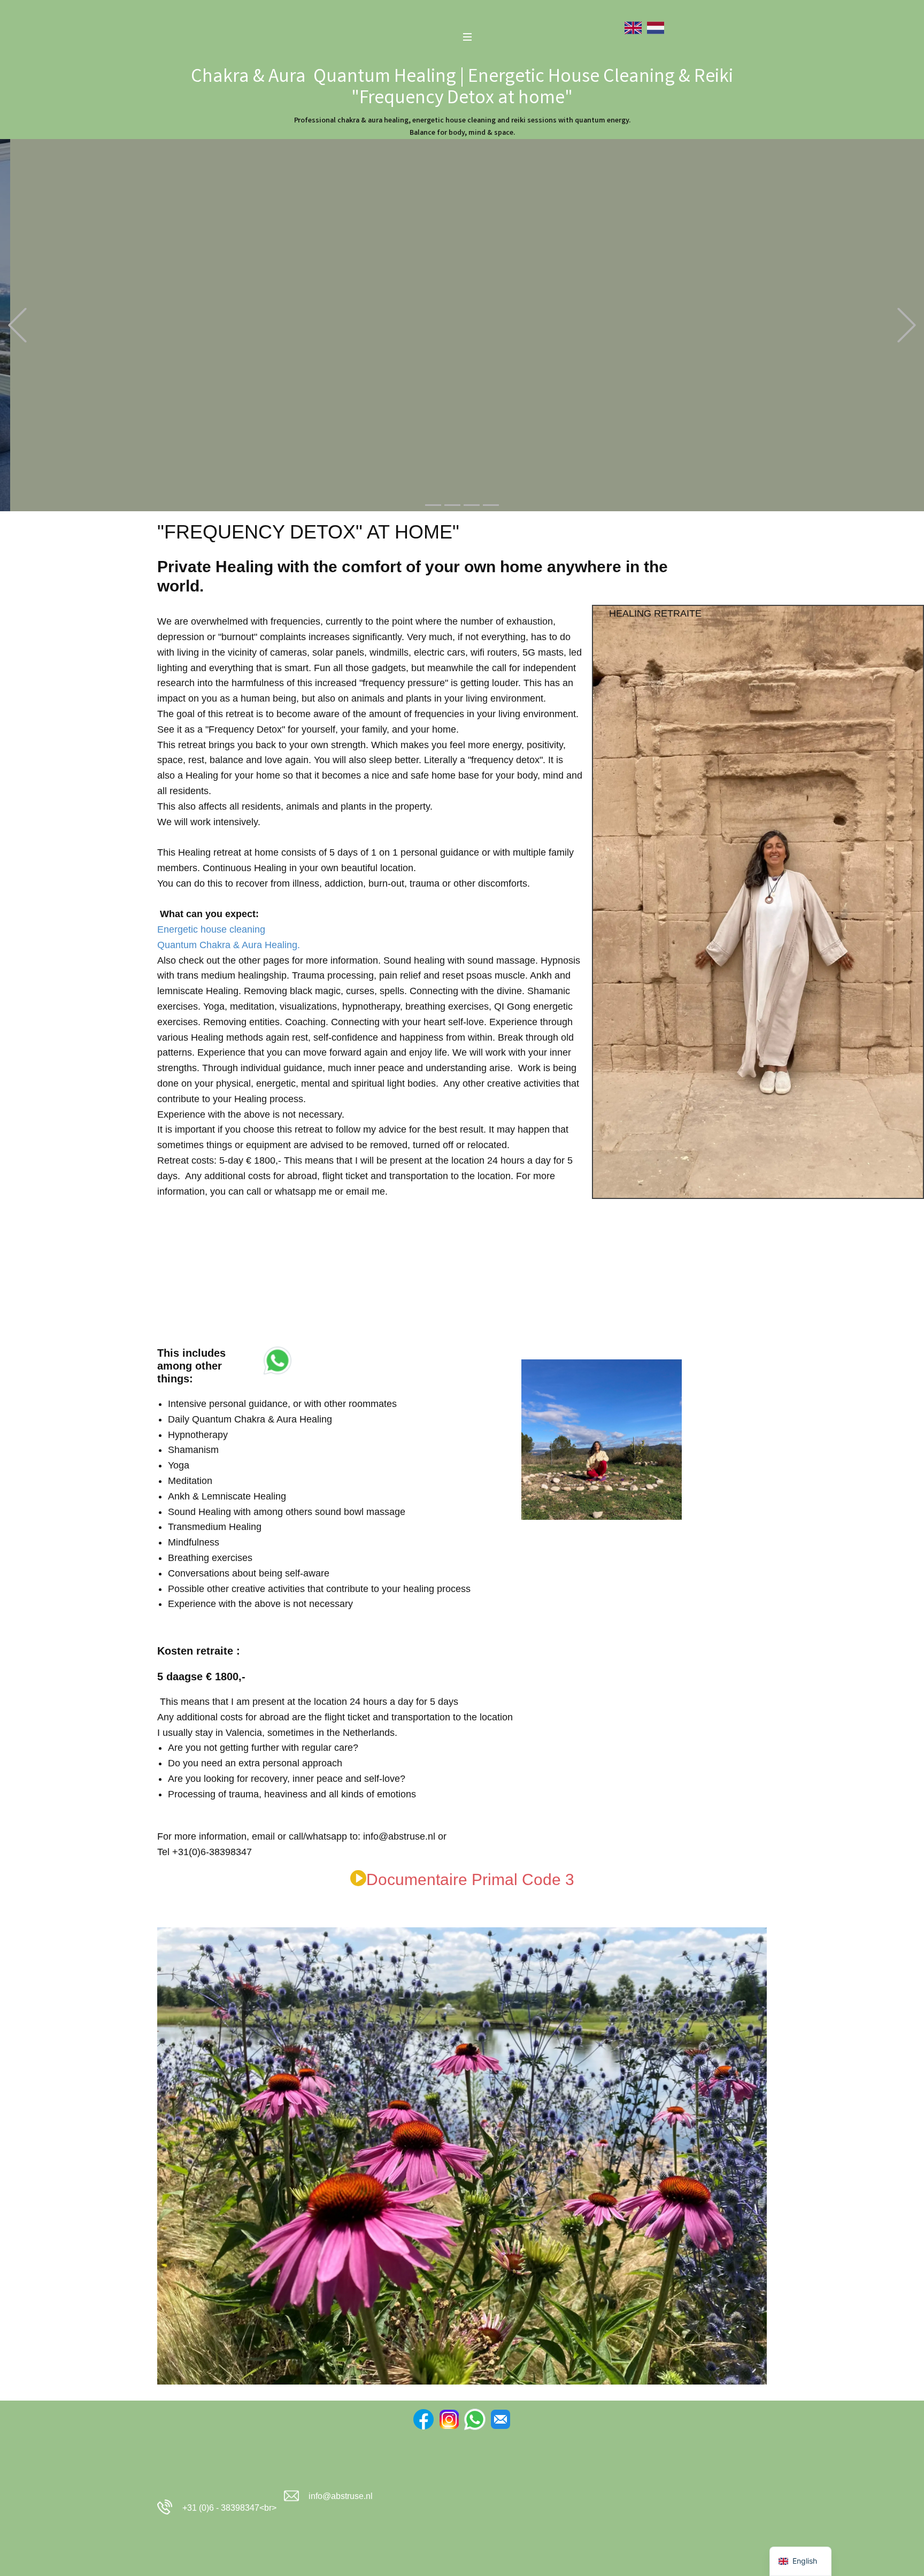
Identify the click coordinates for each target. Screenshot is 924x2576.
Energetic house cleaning (211, 929)
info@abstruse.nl (341, 2496)
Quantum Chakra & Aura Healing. (229, 945)
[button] (17, 325)
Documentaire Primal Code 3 (470, 1879)
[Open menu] (467, 37)
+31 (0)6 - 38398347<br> (227, 2508)
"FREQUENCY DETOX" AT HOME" (308, 532)
